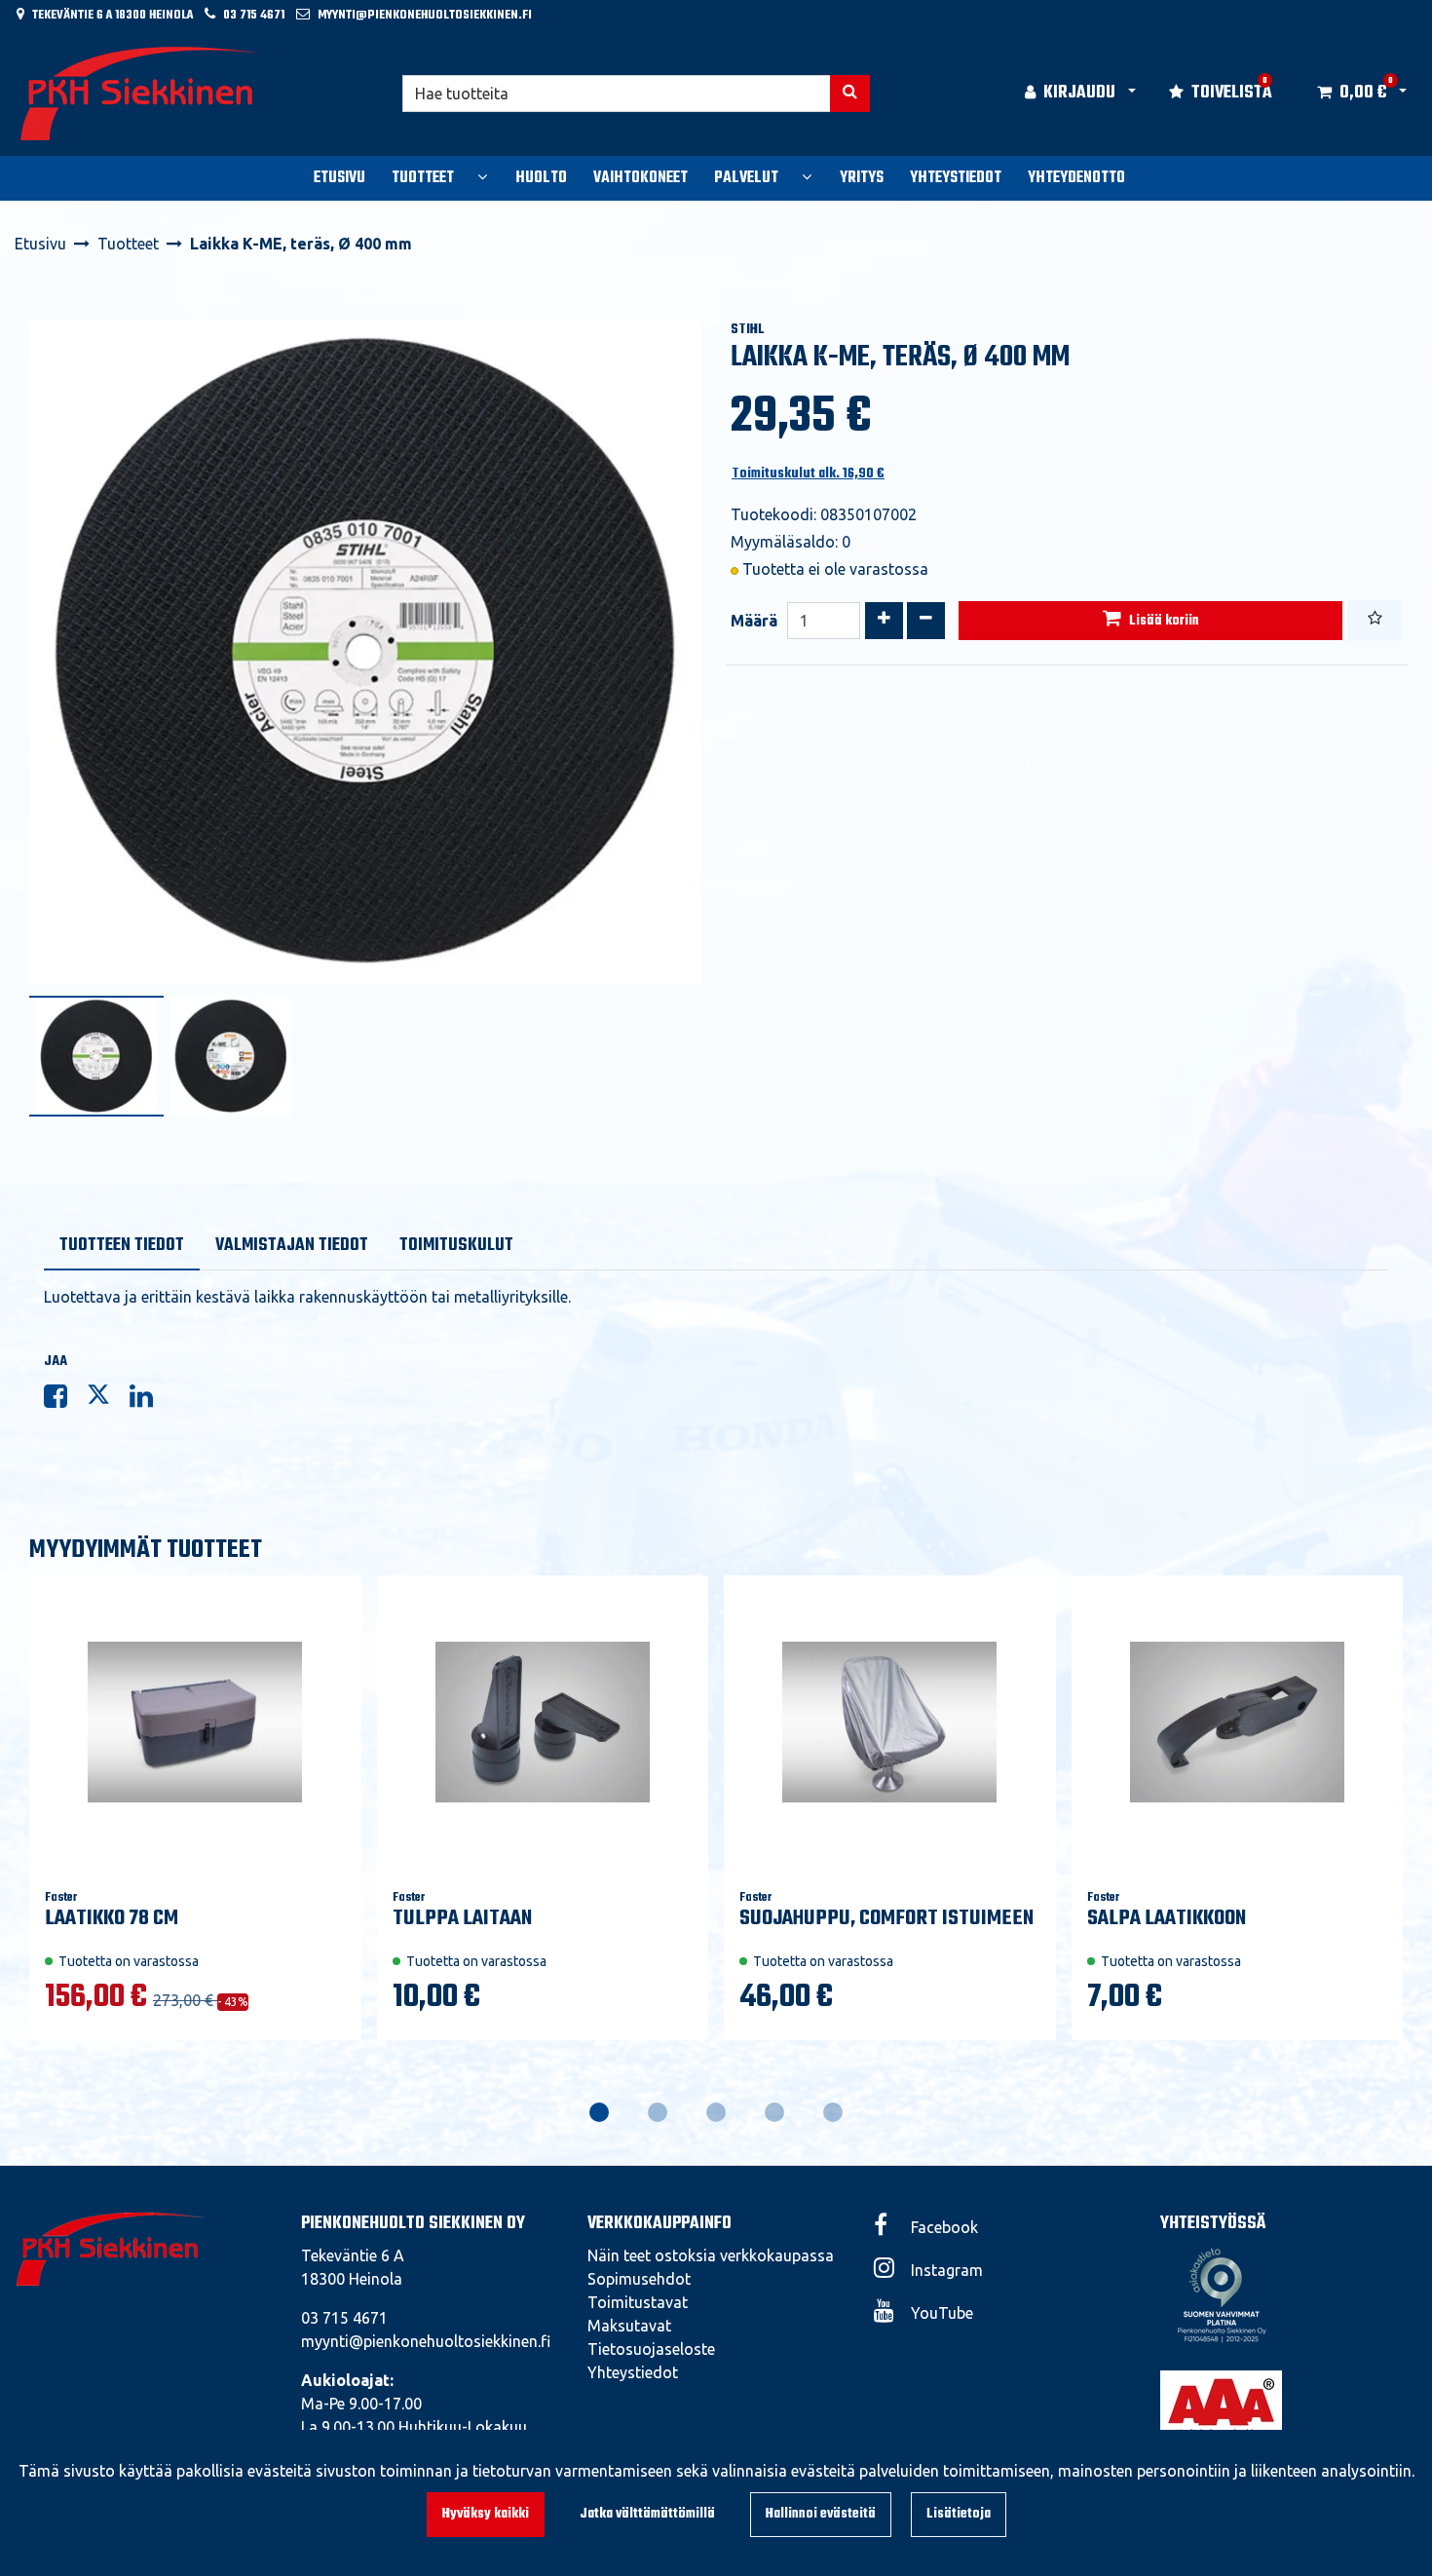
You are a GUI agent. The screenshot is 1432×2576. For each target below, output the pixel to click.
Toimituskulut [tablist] (456, 1246)
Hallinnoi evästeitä (821, 2514)
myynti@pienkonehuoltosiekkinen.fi (425, 15)
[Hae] (850, 94)
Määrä (754, 621)
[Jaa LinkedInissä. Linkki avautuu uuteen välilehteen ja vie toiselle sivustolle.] (149, 1400)
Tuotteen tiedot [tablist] (122, 1246)
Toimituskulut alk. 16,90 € (808, 474)
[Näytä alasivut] (482, 176)
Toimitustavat (638, 2302)
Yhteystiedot (633, 2372)
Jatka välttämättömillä (647, 2514)
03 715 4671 (254, 15)
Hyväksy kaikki (486, 2514)
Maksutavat (629, 2326)
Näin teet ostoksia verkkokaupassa (711, 2255)
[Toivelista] (1375, 621)
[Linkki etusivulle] (142, 94)
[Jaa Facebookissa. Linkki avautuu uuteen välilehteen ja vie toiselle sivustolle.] (65, 1400)
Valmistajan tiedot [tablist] (292, 1246)
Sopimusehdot (639, 2279)
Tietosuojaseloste (651, 2349)
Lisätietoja (959, 2514)
